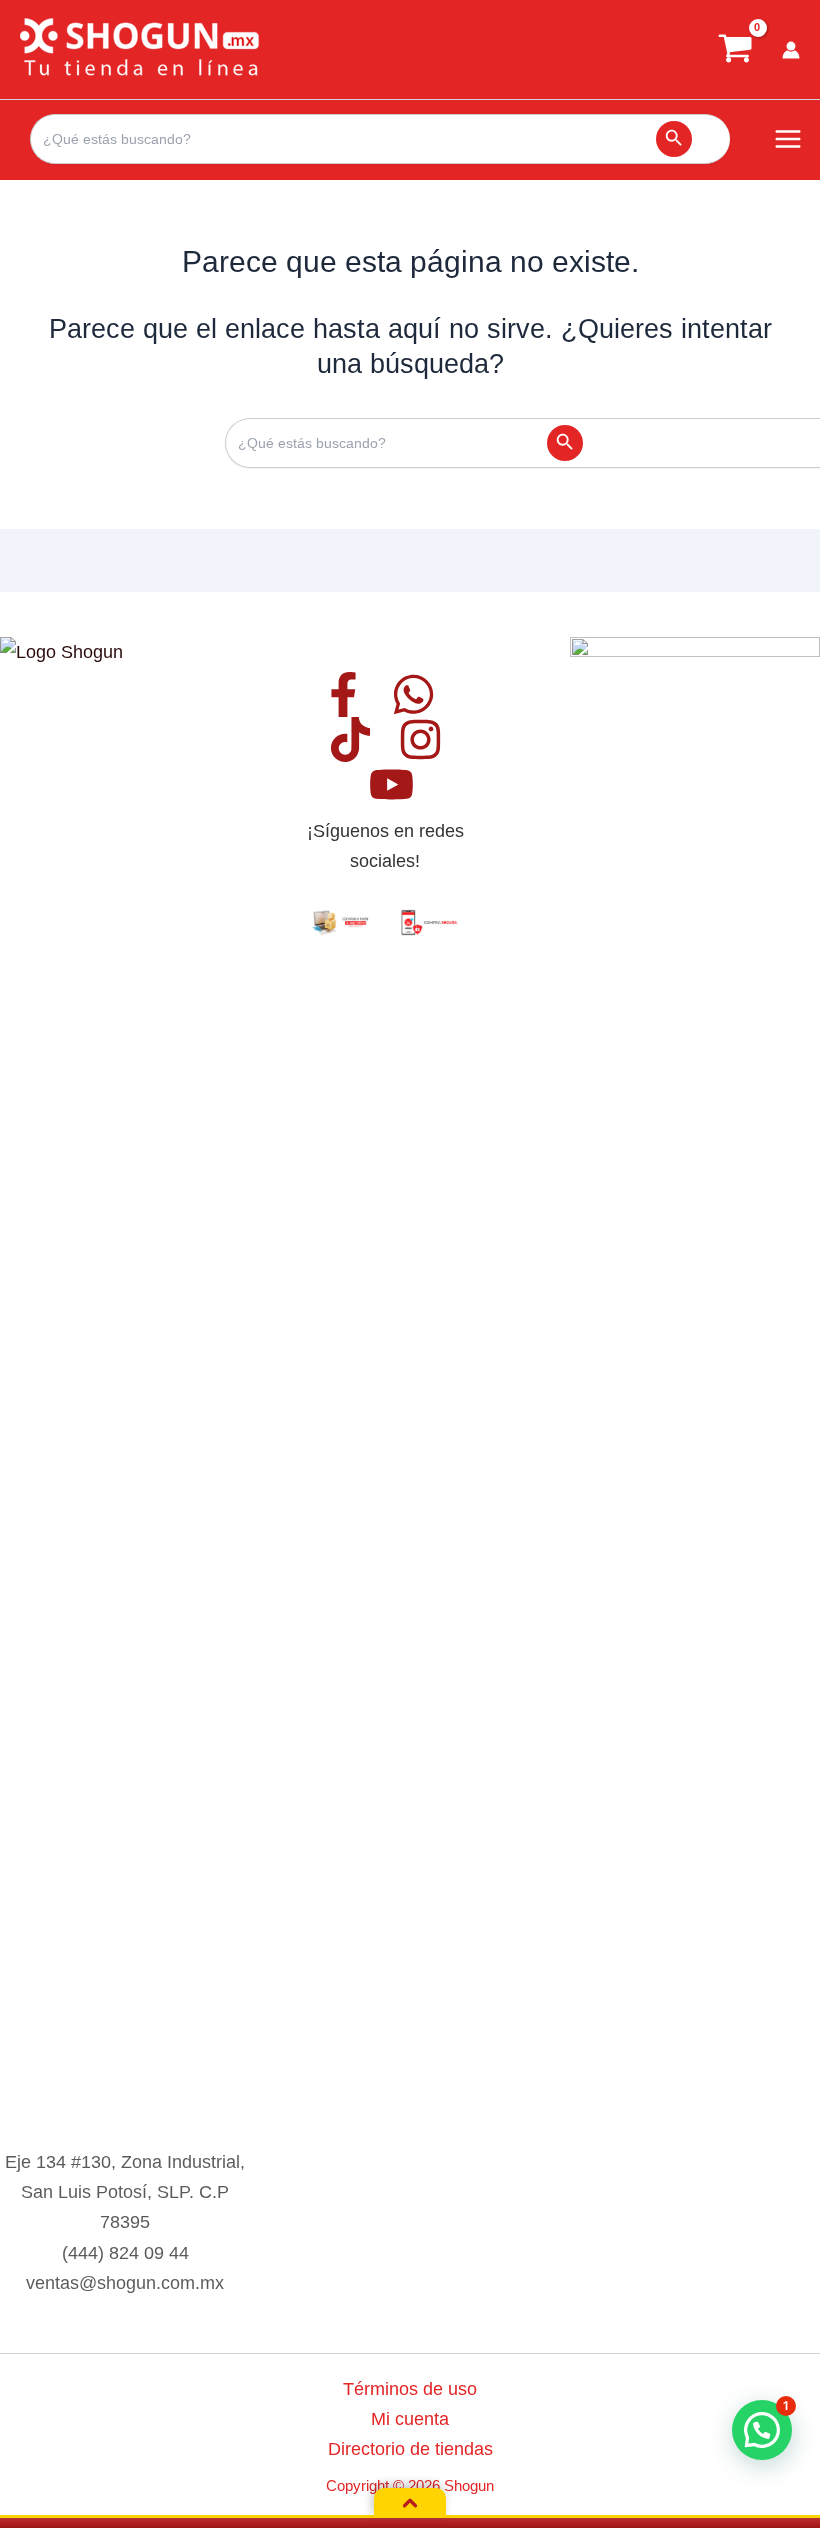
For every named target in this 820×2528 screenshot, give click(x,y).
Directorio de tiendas (410, 2448)
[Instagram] (420, 739)
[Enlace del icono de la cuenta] (791, 50)
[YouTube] (391, 784)
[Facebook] (343, 694)
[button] (762, 2430)
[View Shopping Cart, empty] (735, 50)
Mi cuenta (410, 2418)
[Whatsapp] (413, 694)
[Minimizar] (410, 2503)
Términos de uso (410, 2388)
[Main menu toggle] (788, 140)
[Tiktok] (350, 739)
